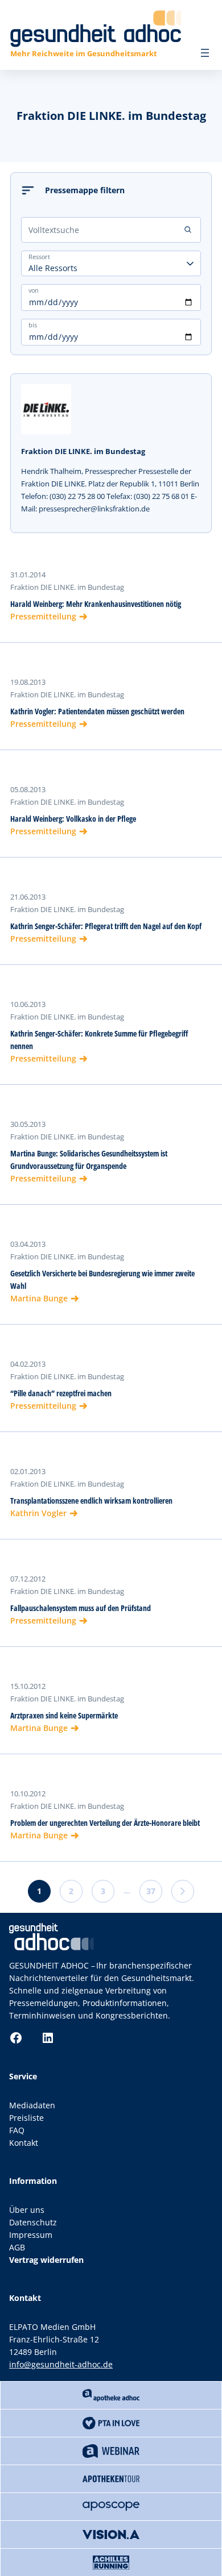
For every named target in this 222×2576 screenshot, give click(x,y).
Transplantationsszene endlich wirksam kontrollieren (91, 1501)
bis (33, 325)
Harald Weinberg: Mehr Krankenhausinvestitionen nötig (96, 604)
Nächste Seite (183, 1891)
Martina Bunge (39, 1298)
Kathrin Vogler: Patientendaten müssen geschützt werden (97, 711)
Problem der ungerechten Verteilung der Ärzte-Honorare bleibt (105, 1823)
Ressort (39, 257)
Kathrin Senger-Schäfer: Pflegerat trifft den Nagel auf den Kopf (106, 926)
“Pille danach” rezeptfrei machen (61, 1393)
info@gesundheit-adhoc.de (61, 2364)
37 (151, 1891)
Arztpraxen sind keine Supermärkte (64, 1715)
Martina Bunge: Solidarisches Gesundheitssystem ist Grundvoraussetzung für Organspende (89, 1160)
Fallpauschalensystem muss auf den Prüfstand (81, 1608)
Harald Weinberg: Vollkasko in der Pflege (73, 819)
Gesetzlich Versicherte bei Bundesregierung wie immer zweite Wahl (102, 1279)
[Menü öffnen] (205, 53)
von (34, 290)
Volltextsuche (54, 230)
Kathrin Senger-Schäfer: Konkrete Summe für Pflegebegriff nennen (99, 1040)
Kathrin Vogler (38, 1513)
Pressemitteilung (43, 616)
